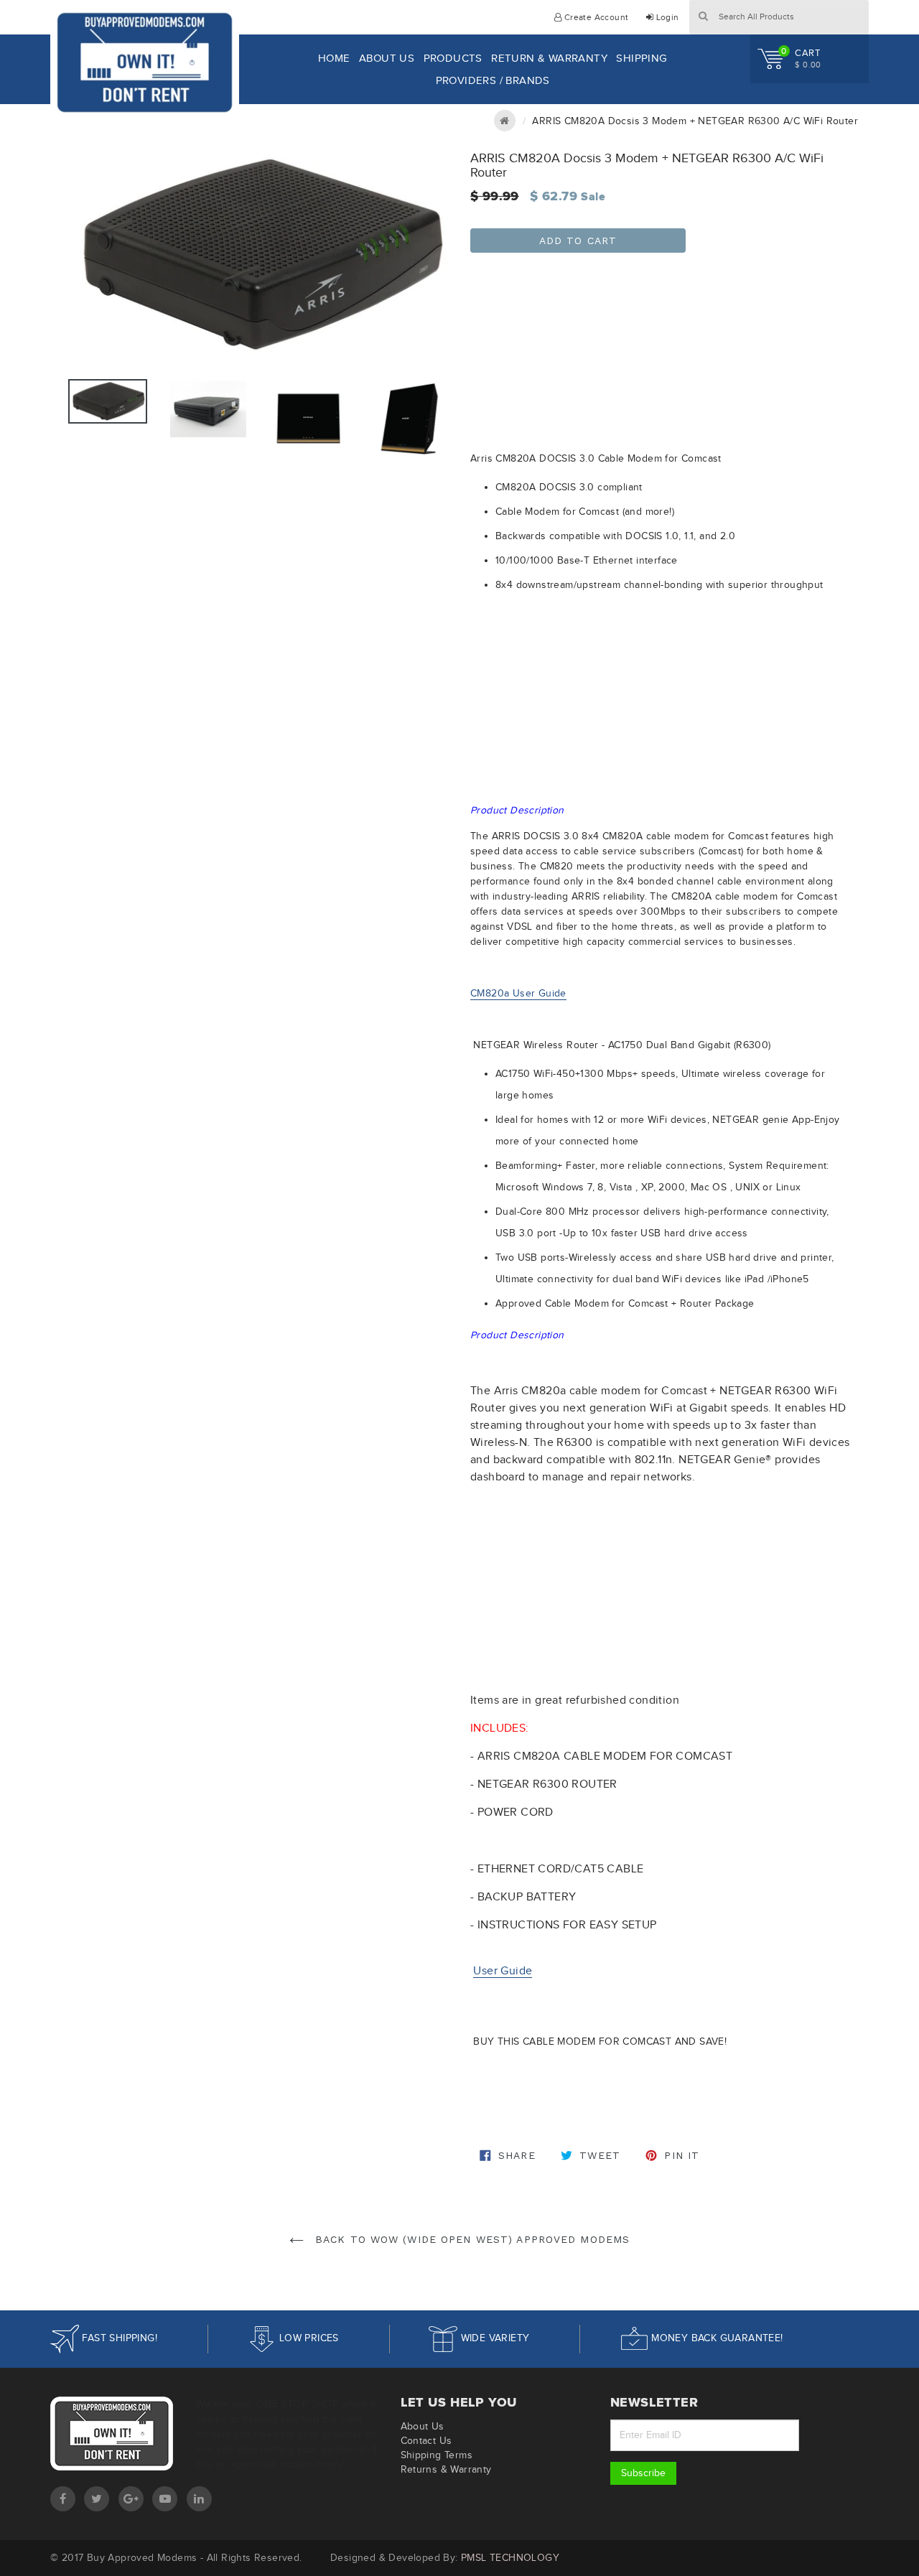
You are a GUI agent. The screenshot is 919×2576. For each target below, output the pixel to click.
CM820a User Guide (518, 993)
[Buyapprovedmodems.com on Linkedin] (199, 2499)
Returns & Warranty (446, 2469)
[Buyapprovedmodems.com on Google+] (131, 2499)
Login (666, 17)
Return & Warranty (549, 58)
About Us (387, 58)
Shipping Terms (437, 2455)
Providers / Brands (493, 80)
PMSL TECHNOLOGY (510, 2558)
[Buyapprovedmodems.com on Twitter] (97, 2499)
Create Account (595, 17)
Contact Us (426, 2441)
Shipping (642, 58)
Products (453, 58)
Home (334, 58)
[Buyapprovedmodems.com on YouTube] (165, 2499)
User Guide (503, 1970)
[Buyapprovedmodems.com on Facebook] (63, 2499)
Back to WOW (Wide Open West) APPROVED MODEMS (470, 2239)
